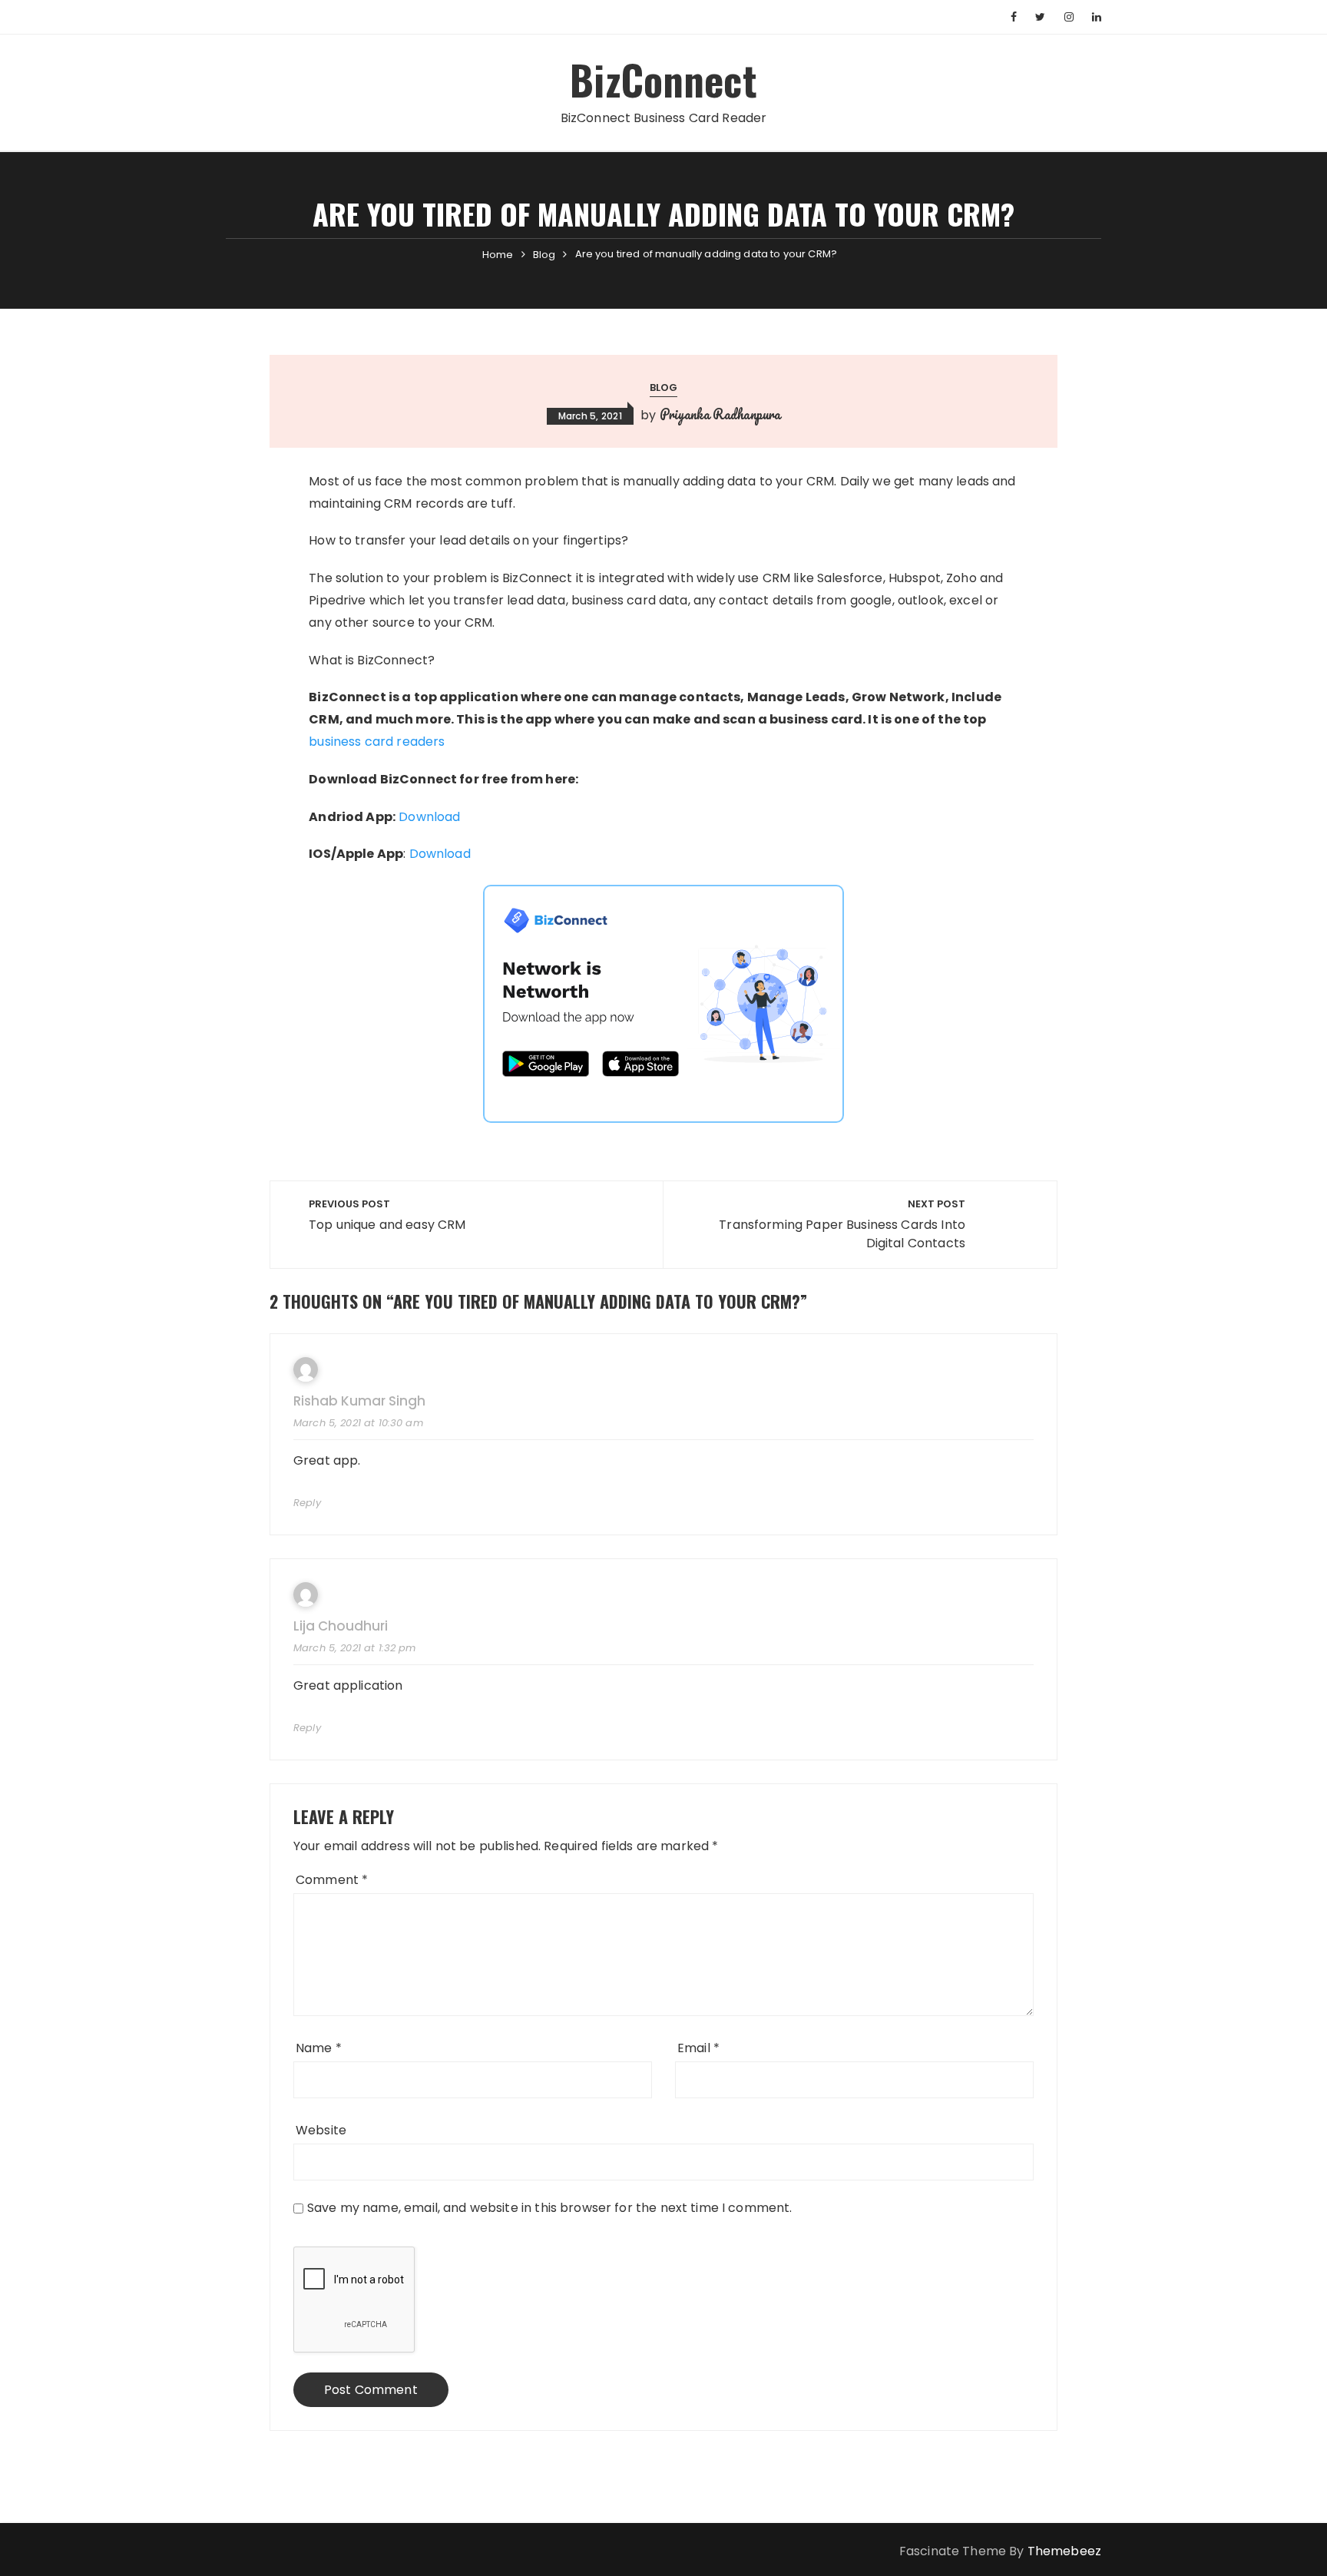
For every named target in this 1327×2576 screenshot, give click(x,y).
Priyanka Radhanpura (720, 414)
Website (321, 2130)
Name (319, 2048)
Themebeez (1064, 2551)
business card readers (377, 742)
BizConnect (663, 79)
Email (698, 2048)
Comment (332, 1880)
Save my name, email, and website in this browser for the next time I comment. (550, 2208)
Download (429, 817)
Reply (307, 1503)
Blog (664, 387)
